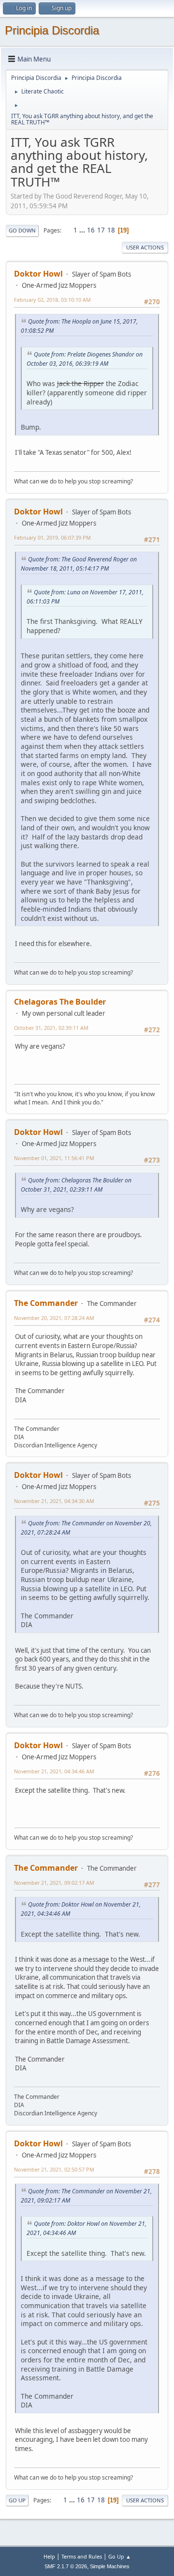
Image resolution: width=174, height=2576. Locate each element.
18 (111, 230)
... (83, 230)
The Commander (46, 1303)
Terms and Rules (82, 2556)
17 (101, 230)
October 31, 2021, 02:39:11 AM (51, 1028)
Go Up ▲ (120, 2556)
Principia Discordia (52, 30)
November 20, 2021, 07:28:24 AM (54, 1318)
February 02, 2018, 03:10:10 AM (52, 300)
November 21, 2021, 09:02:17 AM (54, 1883)
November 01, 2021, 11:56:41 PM (54, 1158)
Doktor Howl (38, 274)
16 (91, 230)
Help (49, 2556)
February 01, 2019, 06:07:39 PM (52, 537)
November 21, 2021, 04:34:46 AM (54, 1771)
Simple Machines (110, 2566)
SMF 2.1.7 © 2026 (66, 2566)
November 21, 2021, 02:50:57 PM (54, 2169)
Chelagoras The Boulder (60, 1002)
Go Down (22, 230)
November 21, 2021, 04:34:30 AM (54, 1501)
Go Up (17, 2500)
